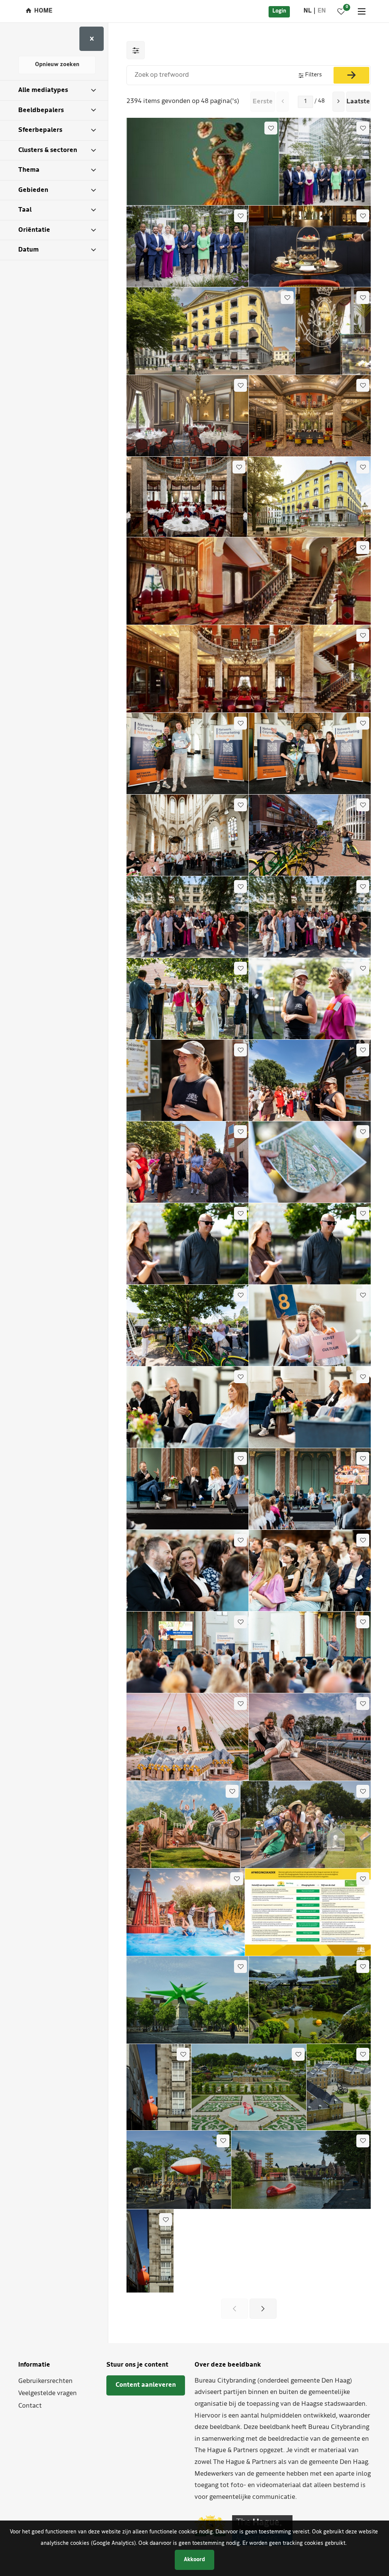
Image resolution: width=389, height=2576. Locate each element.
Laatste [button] (358, 102)
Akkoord (194, 2560)
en (322, 11)
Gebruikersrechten (45, 2381)
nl (308, 11)
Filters (313, 75)
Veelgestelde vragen (47, 2393)
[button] (338, 102)
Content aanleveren (146, 2385)
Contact (30, 2406)
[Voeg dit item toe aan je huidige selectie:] (271, 128)
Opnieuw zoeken (57, 65)
